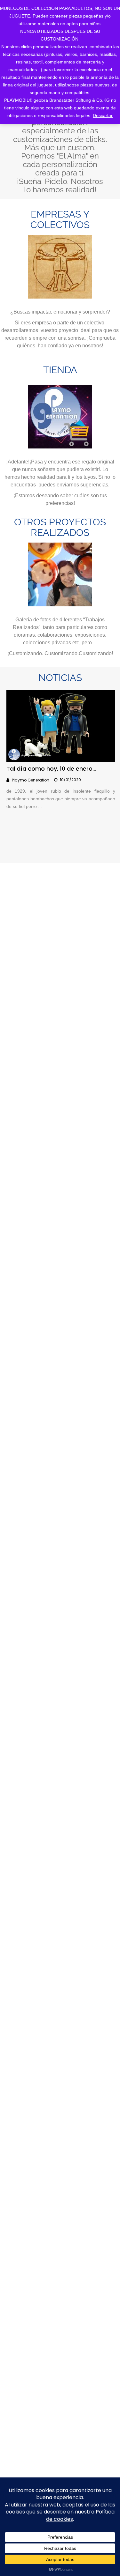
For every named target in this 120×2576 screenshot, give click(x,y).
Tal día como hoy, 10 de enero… (51, 769)
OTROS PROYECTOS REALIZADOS (60, 527)
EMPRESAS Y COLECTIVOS (60, 219)
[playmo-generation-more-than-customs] (60, 574)
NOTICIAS (60, 678)
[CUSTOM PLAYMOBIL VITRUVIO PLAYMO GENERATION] (60, 267)
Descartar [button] (103, 115)
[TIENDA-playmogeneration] (60, 417)
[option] (60, 757)
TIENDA (60, 370)
